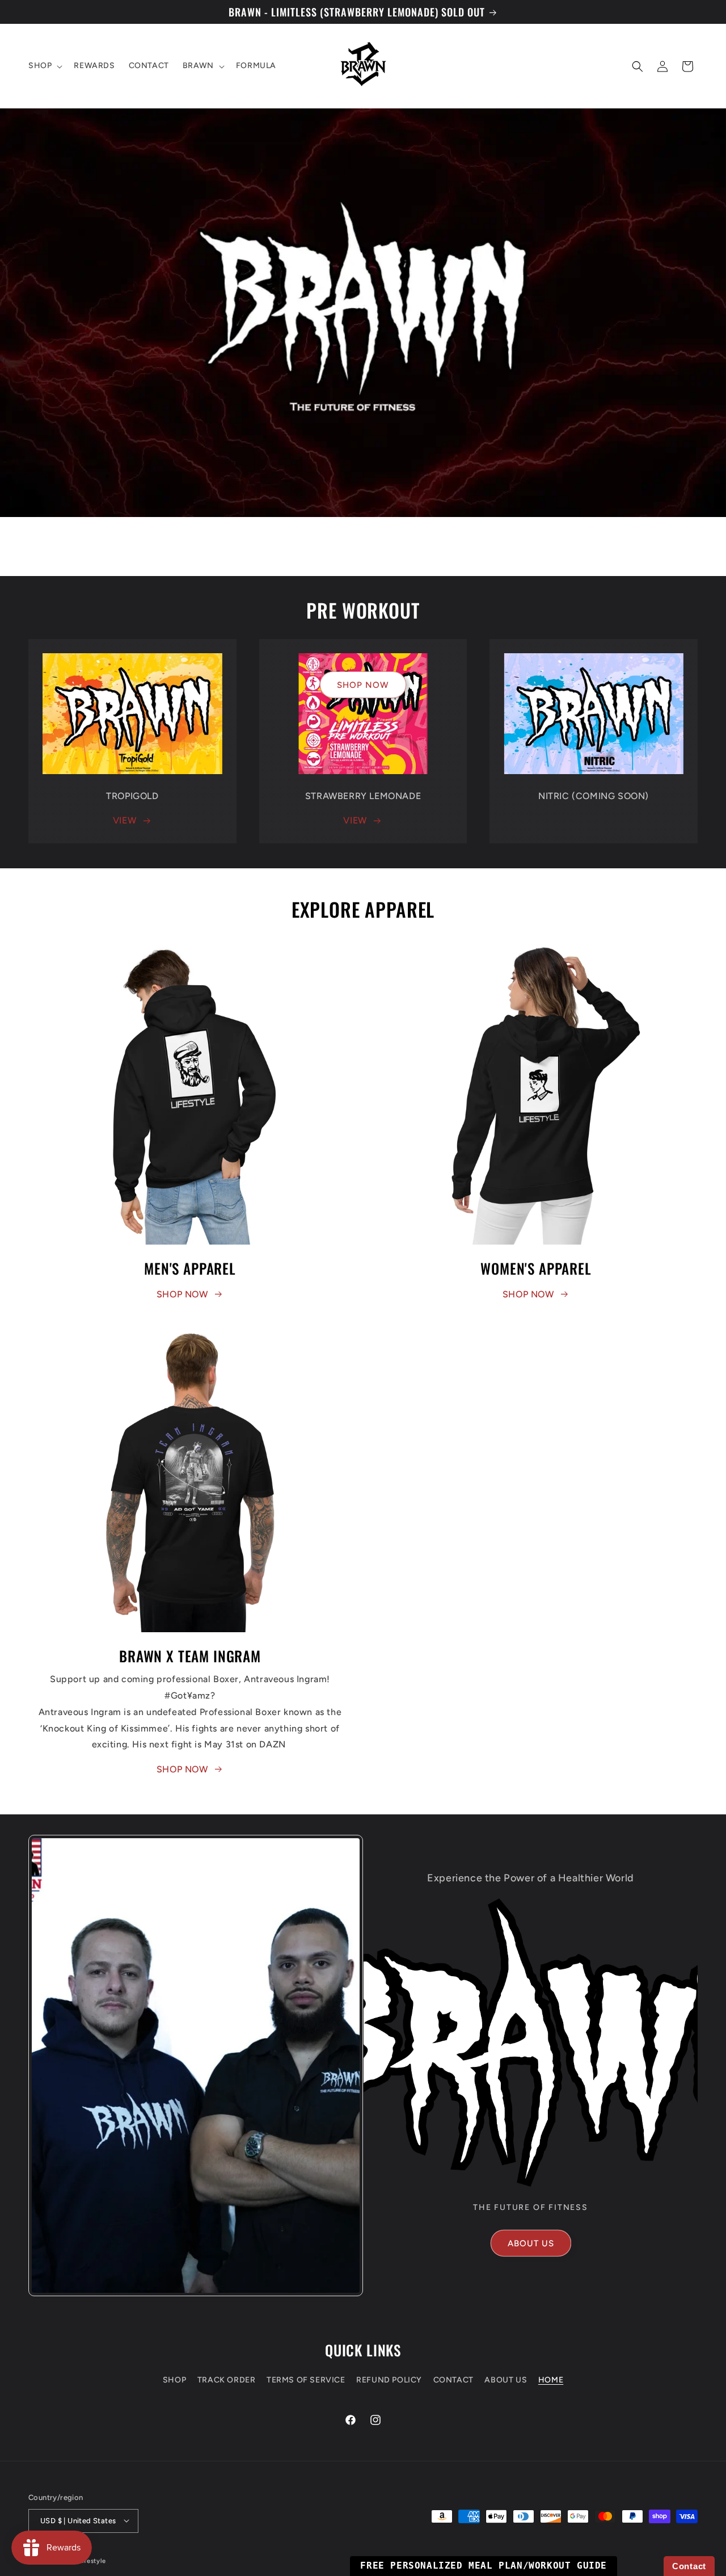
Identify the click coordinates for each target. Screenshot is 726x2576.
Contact (689, 2566)
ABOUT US (531, 2243)
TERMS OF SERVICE (306, 2380)
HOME (551, 2380)
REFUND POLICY (389, 2380)
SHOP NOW (363, 684)
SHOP (174, 2380)
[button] (44, 66)
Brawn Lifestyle (81, 2560)
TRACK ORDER (227, 2380)
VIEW (124, 820)
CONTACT (453, 2380)
